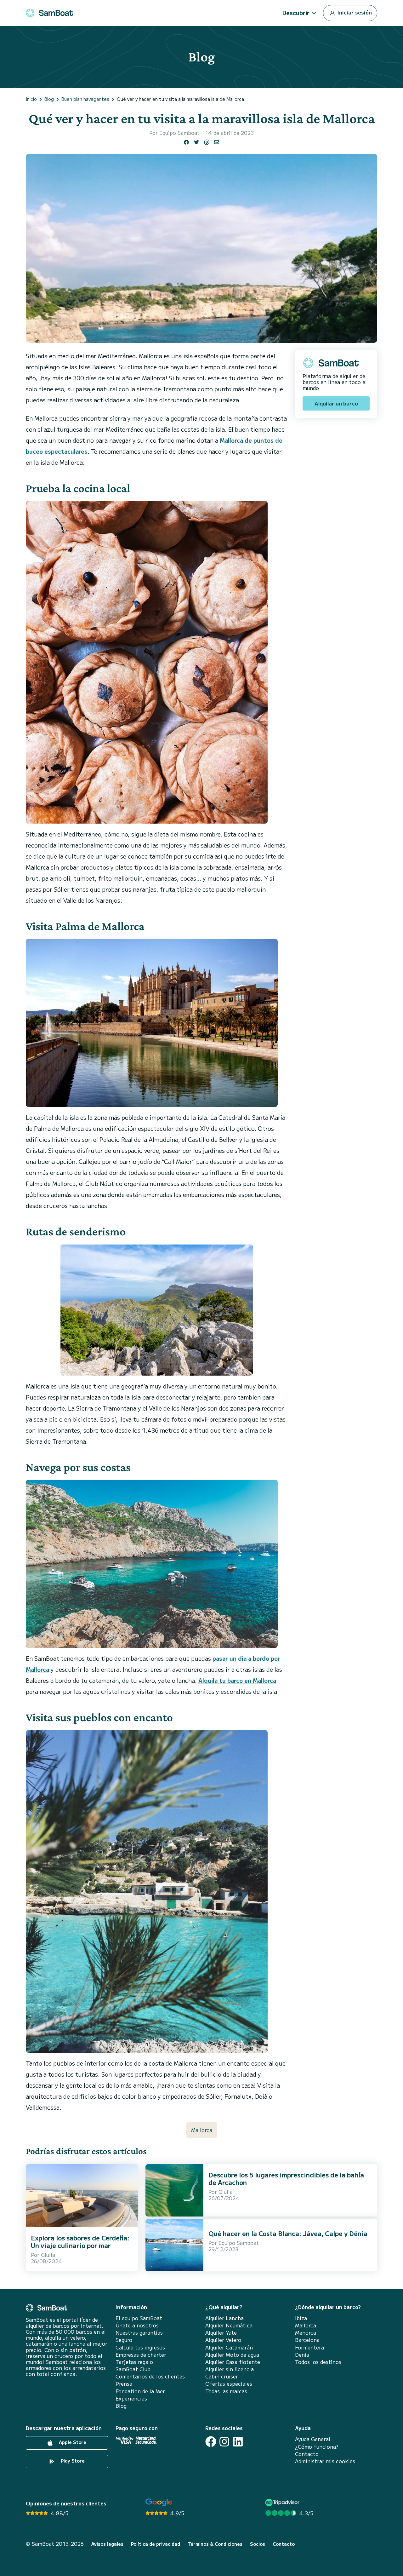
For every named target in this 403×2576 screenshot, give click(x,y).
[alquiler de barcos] (49, 13)
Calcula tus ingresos (140, 2347)
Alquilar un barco (336, 403)
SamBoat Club (133, 2369)
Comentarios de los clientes (150, 2376)
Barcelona (307, 2340)
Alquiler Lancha (224, 2318)
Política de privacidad (156, 2544)
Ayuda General (313, 2439)
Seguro (124, 2340)
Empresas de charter (141, 2355)
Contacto (307, 2454)
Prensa (124, 2384)
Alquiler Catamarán (229, 2347)
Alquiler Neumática (229, 2325)
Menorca (306, 2333)
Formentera (309, 2347)
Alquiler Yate (221, 2333)
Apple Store (72, 2442)
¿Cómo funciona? (317, 2447)
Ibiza (301, 2318)
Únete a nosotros (137, 2325)
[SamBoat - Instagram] (224, 2442)
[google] (159, 2502)
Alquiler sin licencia (230, 2369)
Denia (302, 2355)
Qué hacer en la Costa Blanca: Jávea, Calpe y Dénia (288, 2233)
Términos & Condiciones (215, 2544)
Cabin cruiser (222, 2376)
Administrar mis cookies (325, 2461)
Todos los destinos (318, 2362)
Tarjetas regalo (134, 2362)
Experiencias (131, 2398)
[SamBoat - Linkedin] (238, 2442)
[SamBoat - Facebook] (211, 2442)
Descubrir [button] (296, 13)
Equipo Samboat (179, 133)
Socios (258, 2544)
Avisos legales (107, 2544)
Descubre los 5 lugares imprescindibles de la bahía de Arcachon (286, 2179)
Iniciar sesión (354, 12)
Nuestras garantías (139, 2333)
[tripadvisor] (283, 2502)
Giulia (48, 2255)
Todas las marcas (226, 2391)
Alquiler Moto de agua (232, 2355)
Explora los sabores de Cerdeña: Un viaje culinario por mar (80, 2242)
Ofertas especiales (229, 2384)
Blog (121, 2406)
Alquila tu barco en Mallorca (237, 1680)
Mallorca (202, 2130)
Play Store (72, 2461)
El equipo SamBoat (139, 2318)
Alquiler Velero (223, 2340)
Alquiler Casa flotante (233, 2362)
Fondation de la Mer (140, 2391)
